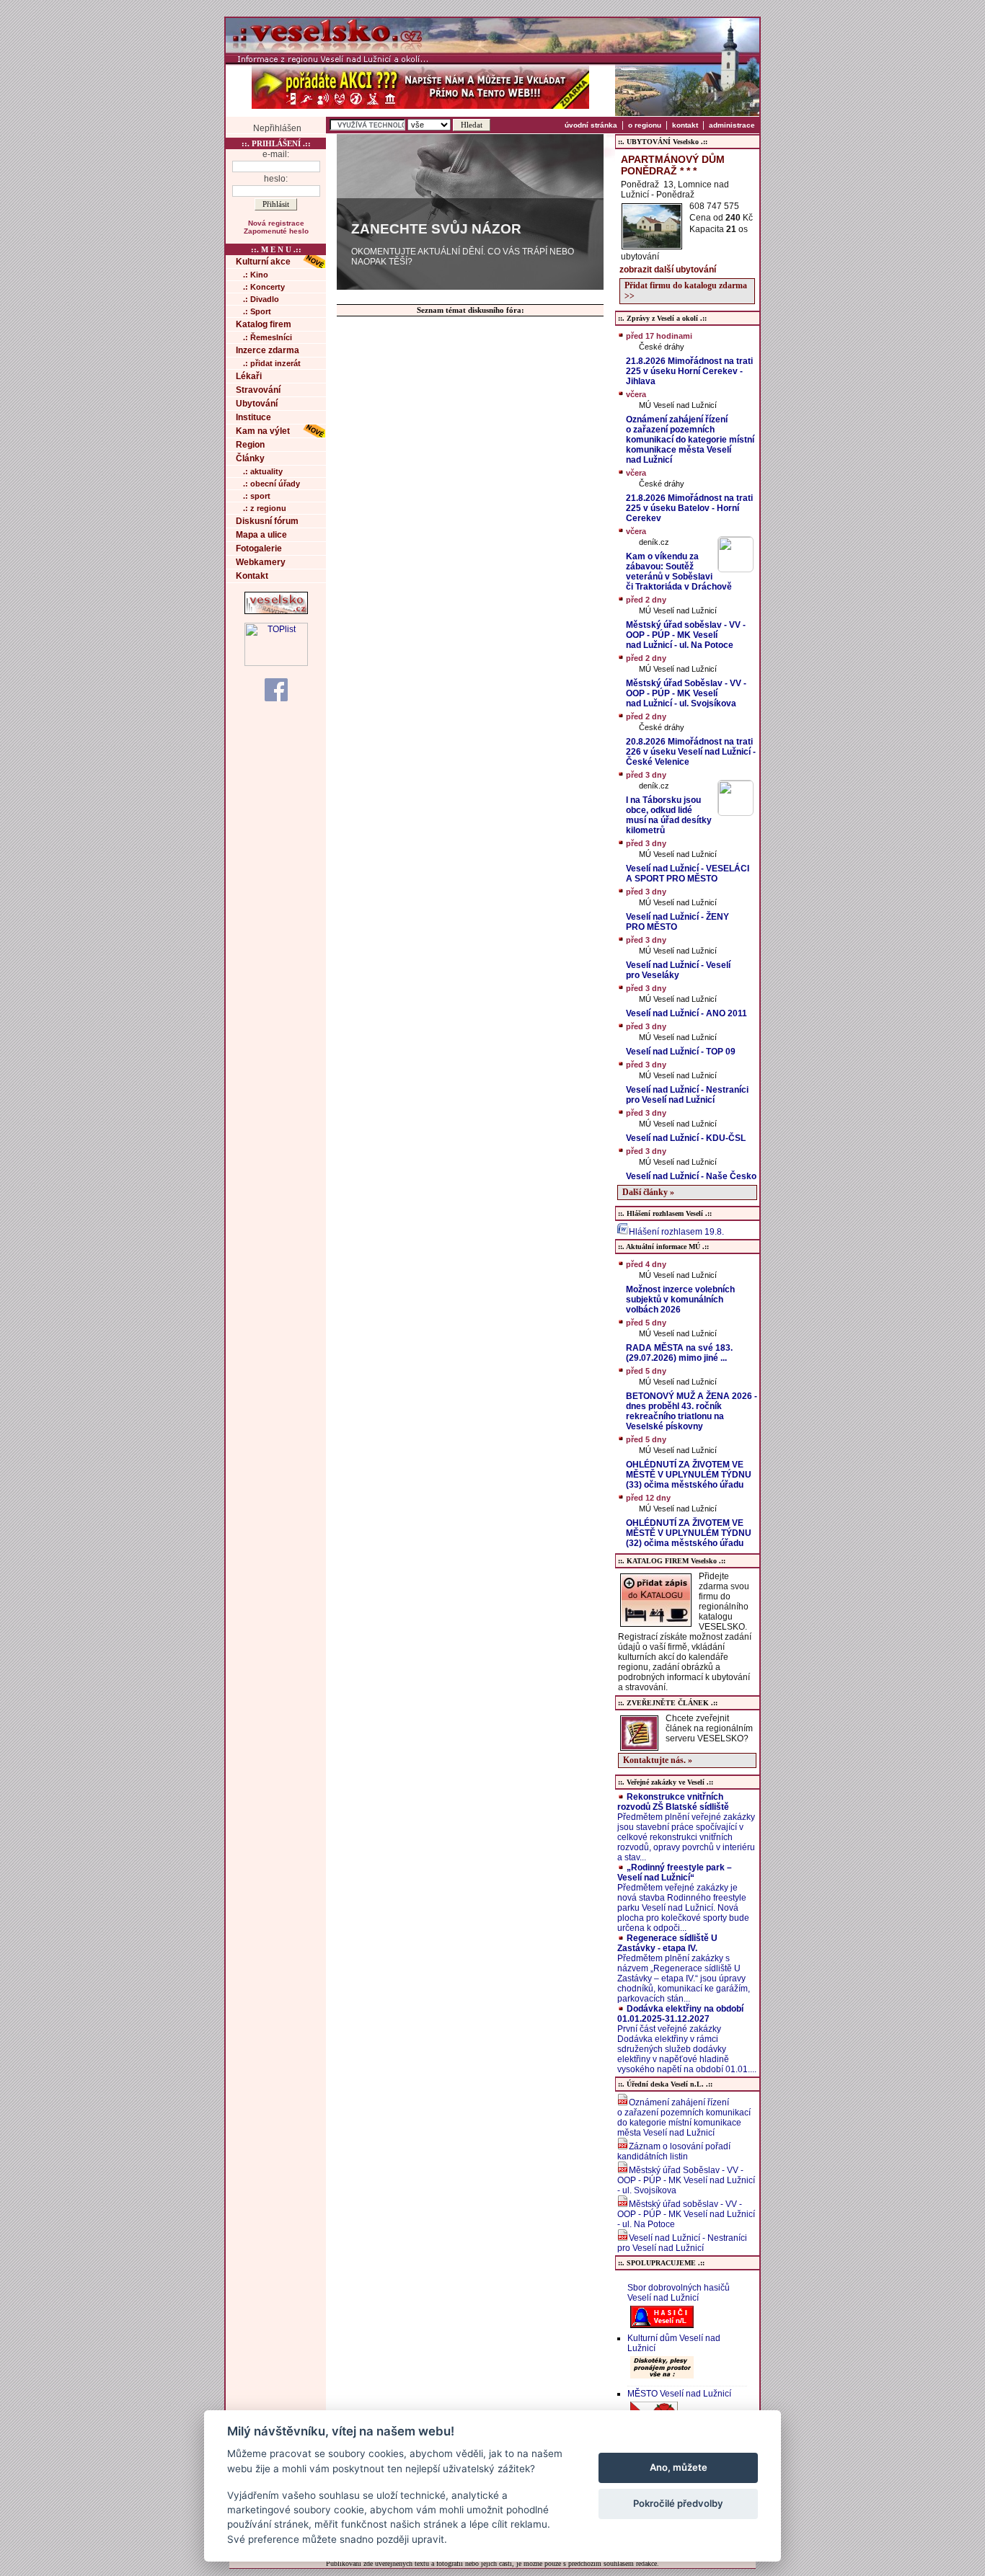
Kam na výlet (263, 431)
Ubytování (257, 404)
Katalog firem (264, 324)
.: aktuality (263, 471)
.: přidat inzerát (272, 363)
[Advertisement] (821, 233)
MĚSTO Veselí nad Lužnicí (679, 2394)
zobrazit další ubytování (668, 270)
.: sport (257, 496)
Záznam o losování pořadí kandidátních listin (674, 2151)
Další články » (648, 1192)
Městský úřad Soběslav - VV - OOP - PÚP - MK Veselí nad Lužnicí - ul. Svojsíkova (686, 2180)
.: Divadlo (261, 299)
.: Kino (256, 275)
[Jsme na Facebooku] (276, 689)
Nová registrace (276, 223)
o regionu (645, 125)
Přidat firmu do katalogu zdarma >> (686, 291)
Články (250, 458)
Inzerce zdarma (268, 350)
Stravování (258, 390)
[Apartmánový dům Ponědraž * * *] (652, 245)
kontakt (685, 125)
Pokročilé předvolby (678, 2503)
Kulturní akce (263, 262)
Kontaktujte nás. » (658, 1760)
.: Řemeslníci (268, 337)
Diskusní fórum (267, 521)
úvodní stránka (591, 125)
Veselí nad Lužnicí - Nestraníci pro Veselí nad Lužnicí (682, 2243)
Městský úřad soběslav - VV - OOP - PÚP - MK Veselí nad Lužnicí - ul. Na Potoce (686, 2214)
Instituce (253, 417)
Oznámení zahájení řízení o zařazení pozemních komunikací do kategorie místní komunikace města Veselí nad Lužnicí (684, 2118)
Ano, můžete (679, 2467)
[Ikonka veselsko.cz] (276, 611)
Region (250, 445)
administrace (732, 125)
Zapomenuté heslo (276, 231)
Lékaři (249, 376)
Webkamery (261, 562)
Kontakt (252, 576)
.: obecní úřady (271, 484)
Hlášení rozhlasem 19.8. (676, 1232)
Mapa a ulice (261, 535)
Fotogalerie (259, 548)
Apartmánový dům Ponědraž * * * (673, 165)
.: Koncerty (264, 287)
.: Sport (257, 311)
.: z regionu (265, 508)
